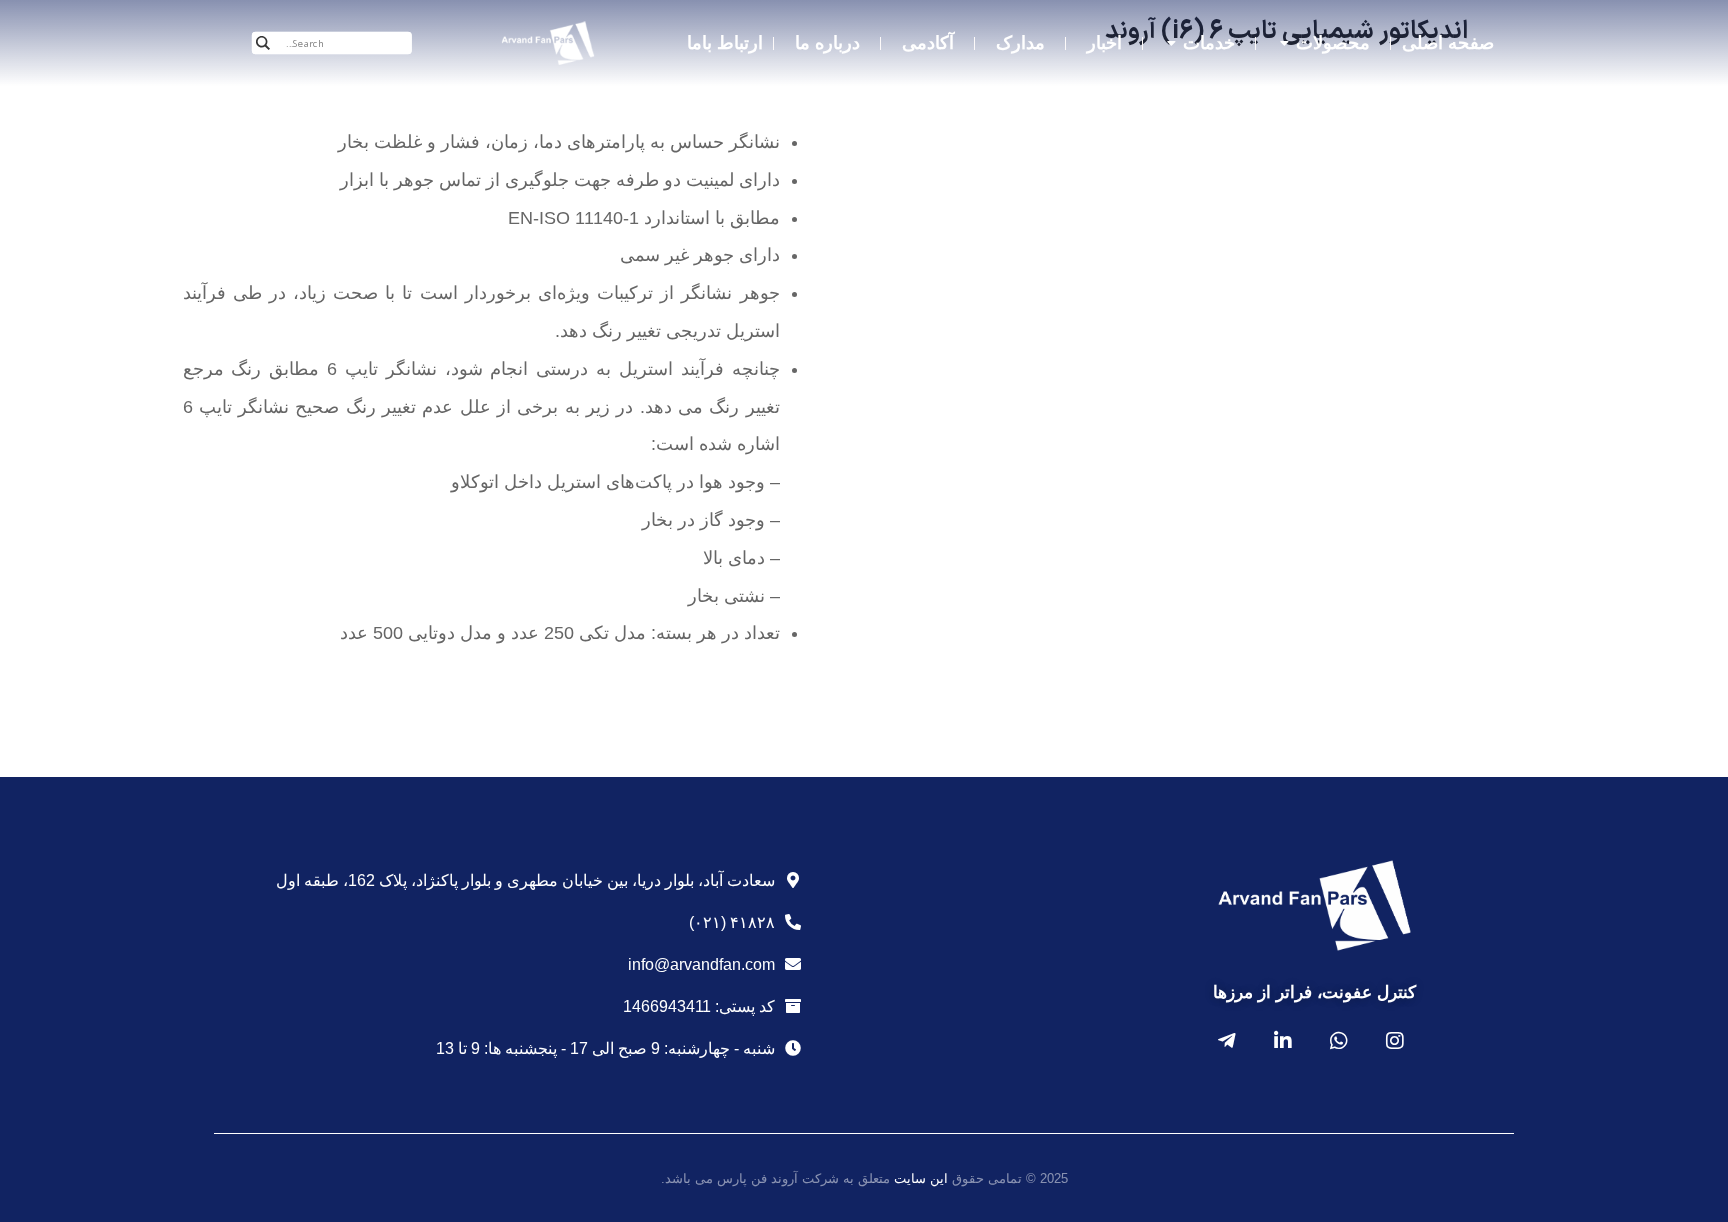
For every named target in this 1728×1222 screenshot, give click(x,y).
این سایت (921, 1178)
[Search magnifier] (263, 43)
